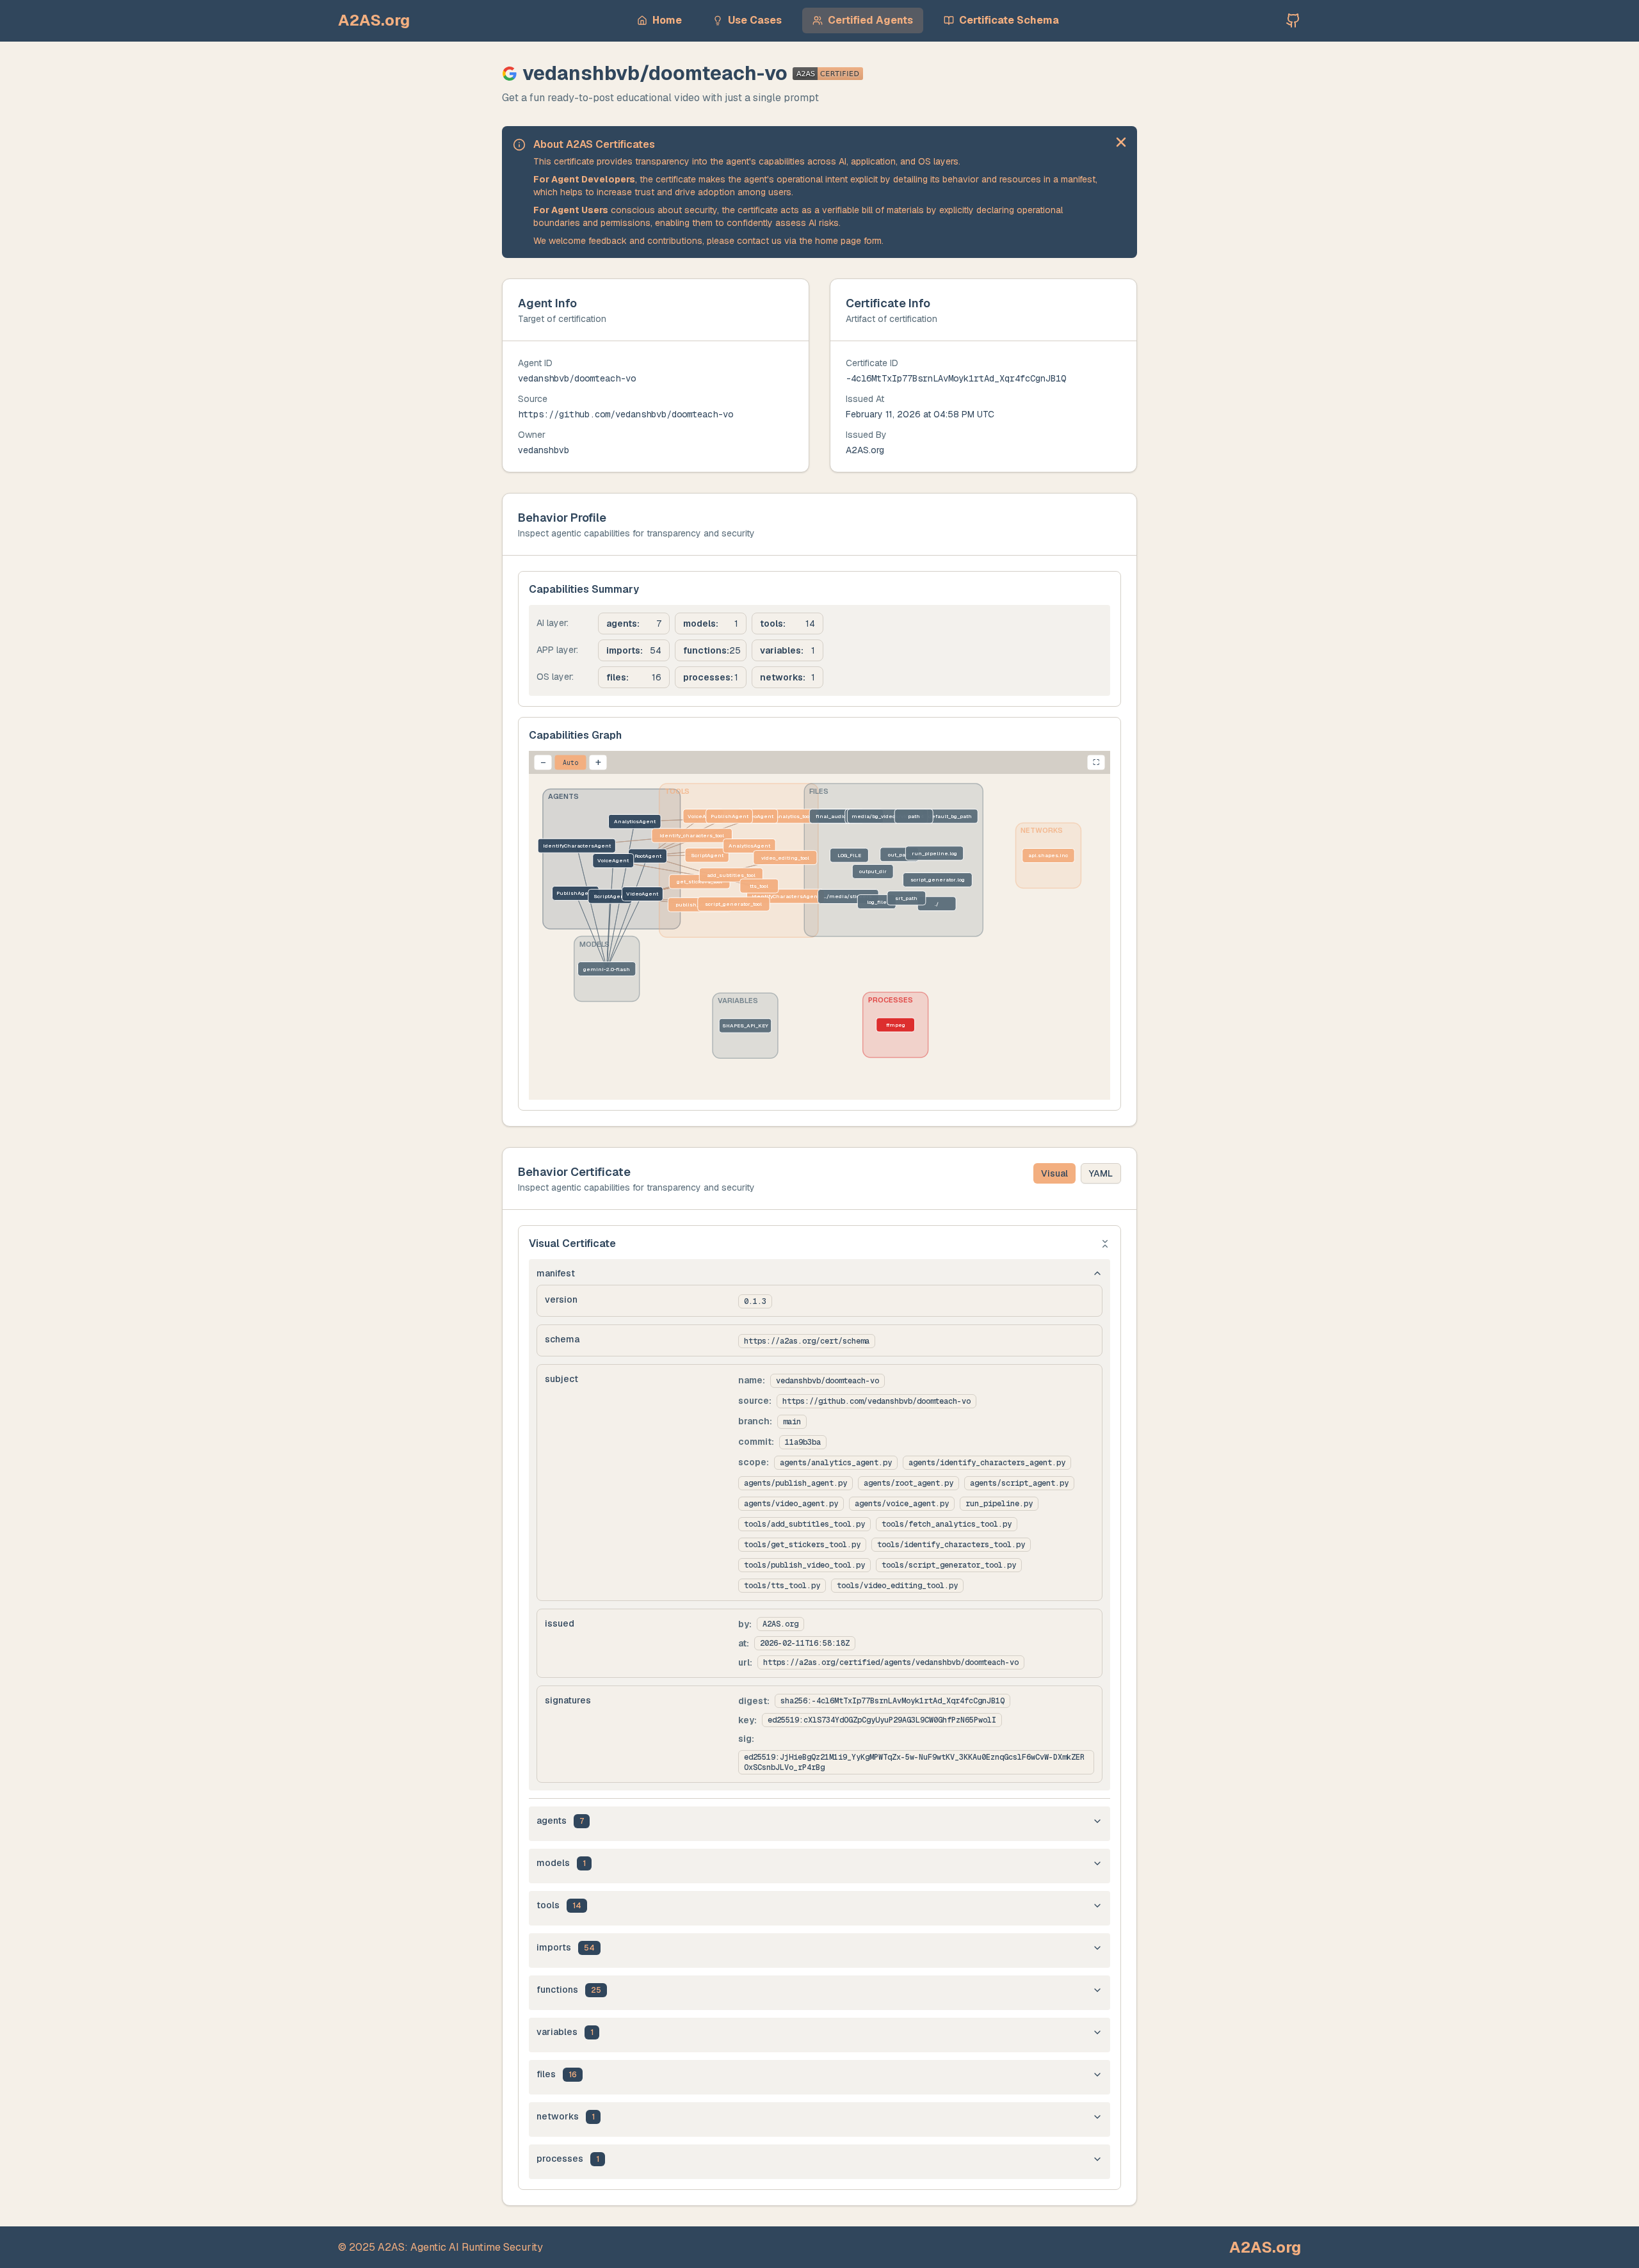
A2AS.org (374, 20)
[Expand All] (1105, 1244)
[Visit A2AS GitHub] (1293, 20)
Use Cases (755, 20)
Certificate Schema (1009, 20)
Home (667, 20)
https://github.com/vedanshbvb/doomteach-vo (626, 414)
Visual (1054, 1173)
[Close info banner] (1121, 142)
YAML (1101, 1173)
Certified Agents (870, 20)
